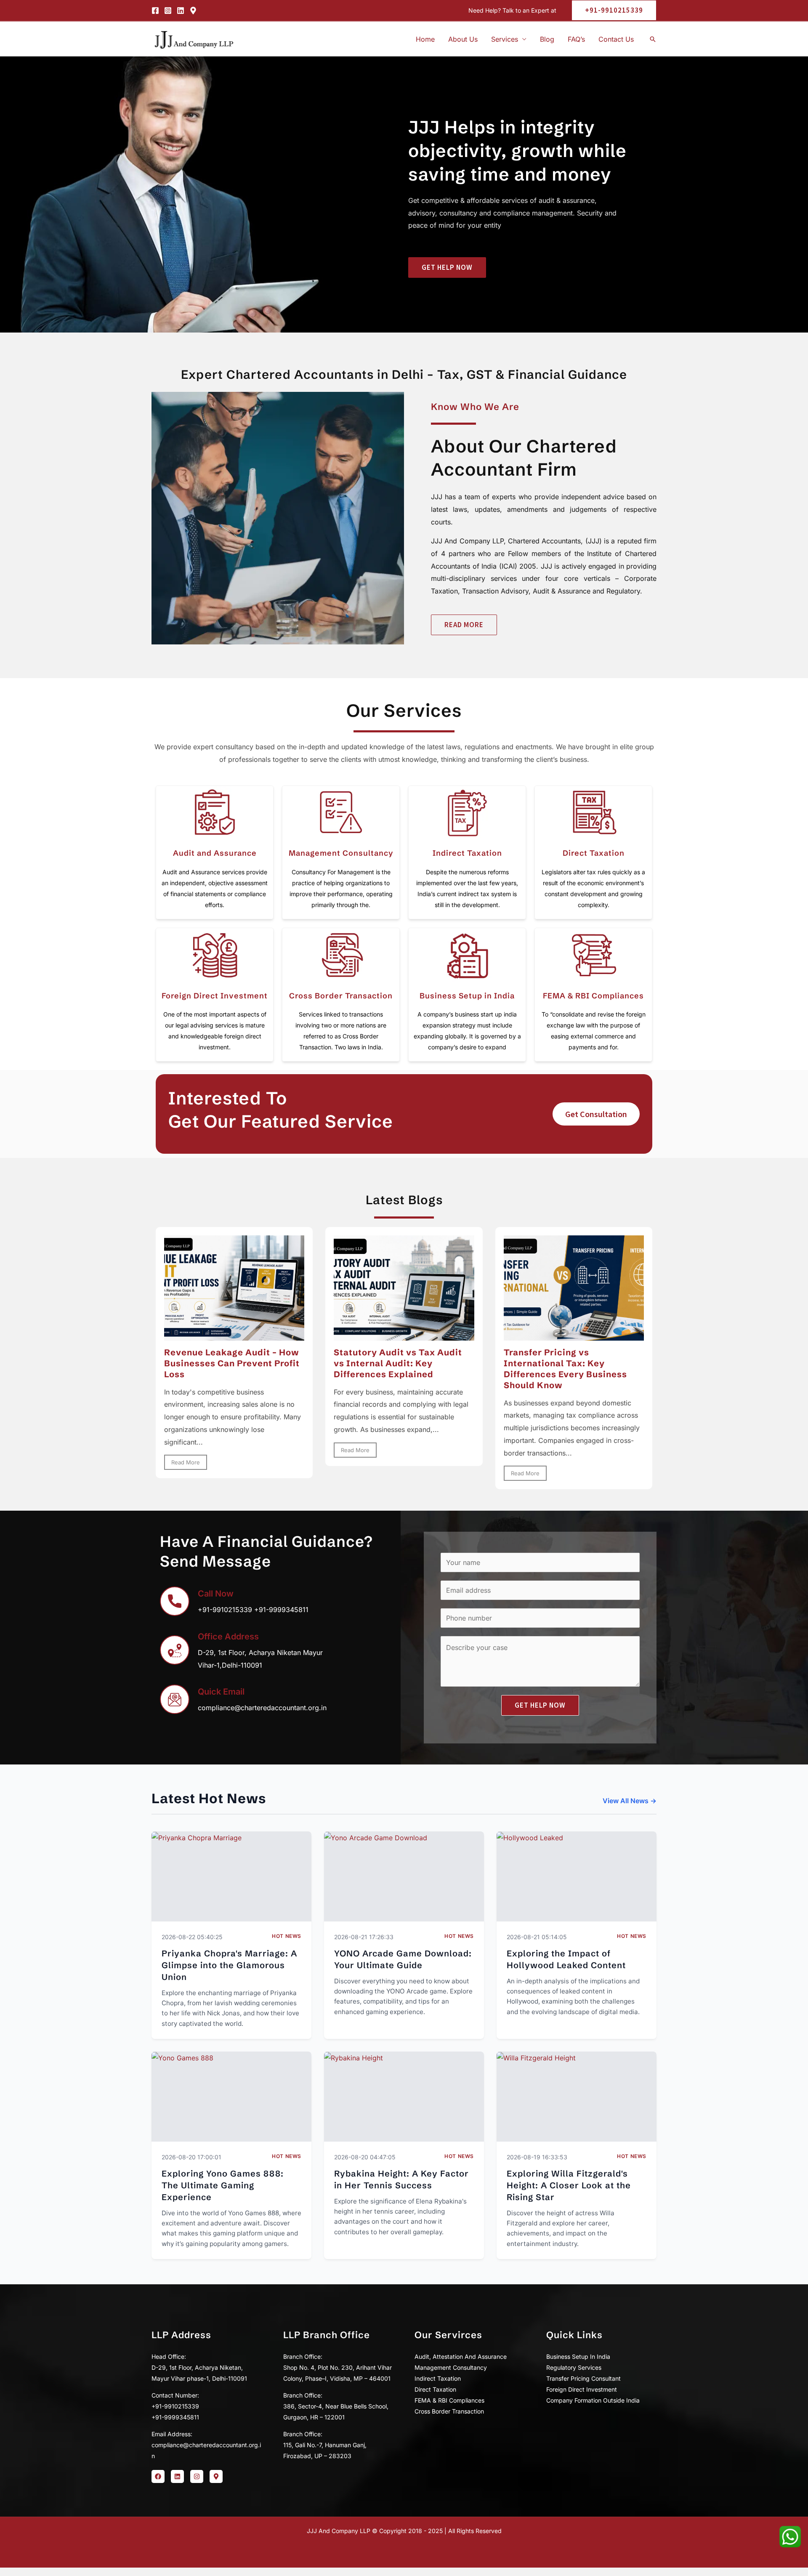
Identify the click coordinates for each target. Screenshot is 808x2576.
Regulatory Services (574, 2367)
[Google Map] (193, 11)
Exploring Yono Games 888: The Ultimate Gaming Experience (223, 2185)
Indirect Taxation (467, 853)
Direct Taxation (594, 853)
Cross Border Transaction (341, 996)
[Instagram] (168, 11)
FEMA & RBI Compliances (593, 996)
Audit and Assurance (215, 853)
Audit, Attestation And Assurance (461, 2356)
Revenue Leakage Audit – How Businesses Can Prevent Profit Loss (232, 1363)
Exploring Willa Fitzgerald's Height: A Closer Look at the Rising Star (569, 2185)
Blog (547, 39)
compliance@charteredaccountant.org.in (262, 1708)
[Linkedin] (181, 11)
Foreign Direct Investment (215, 996)
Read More (186, 1462)
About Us (463, 39)
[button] (611, 10)
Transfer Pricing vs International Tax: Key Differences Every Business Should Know (565, 1369)
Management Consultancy (341, 853)
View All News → (630, 1801)
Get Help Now (540, 1705)
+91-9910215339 (225, 1610)
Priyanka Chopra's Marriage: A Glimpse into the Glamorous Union (229, 1965)
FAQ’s (576, 39)
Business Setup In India (578, 2356)
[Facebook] (155, 11)
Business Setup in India (467, 996)
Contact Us (616, 39)
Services (505, 39)
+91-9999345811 (281, 1610)
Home (425, 39)
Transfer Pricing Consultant (583, 2378)
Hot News (287, 1936)
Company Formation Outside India (593, 2400)
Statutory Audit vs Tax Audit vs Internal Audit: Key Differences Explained (398, 1363)
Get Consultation (596, 1114)
